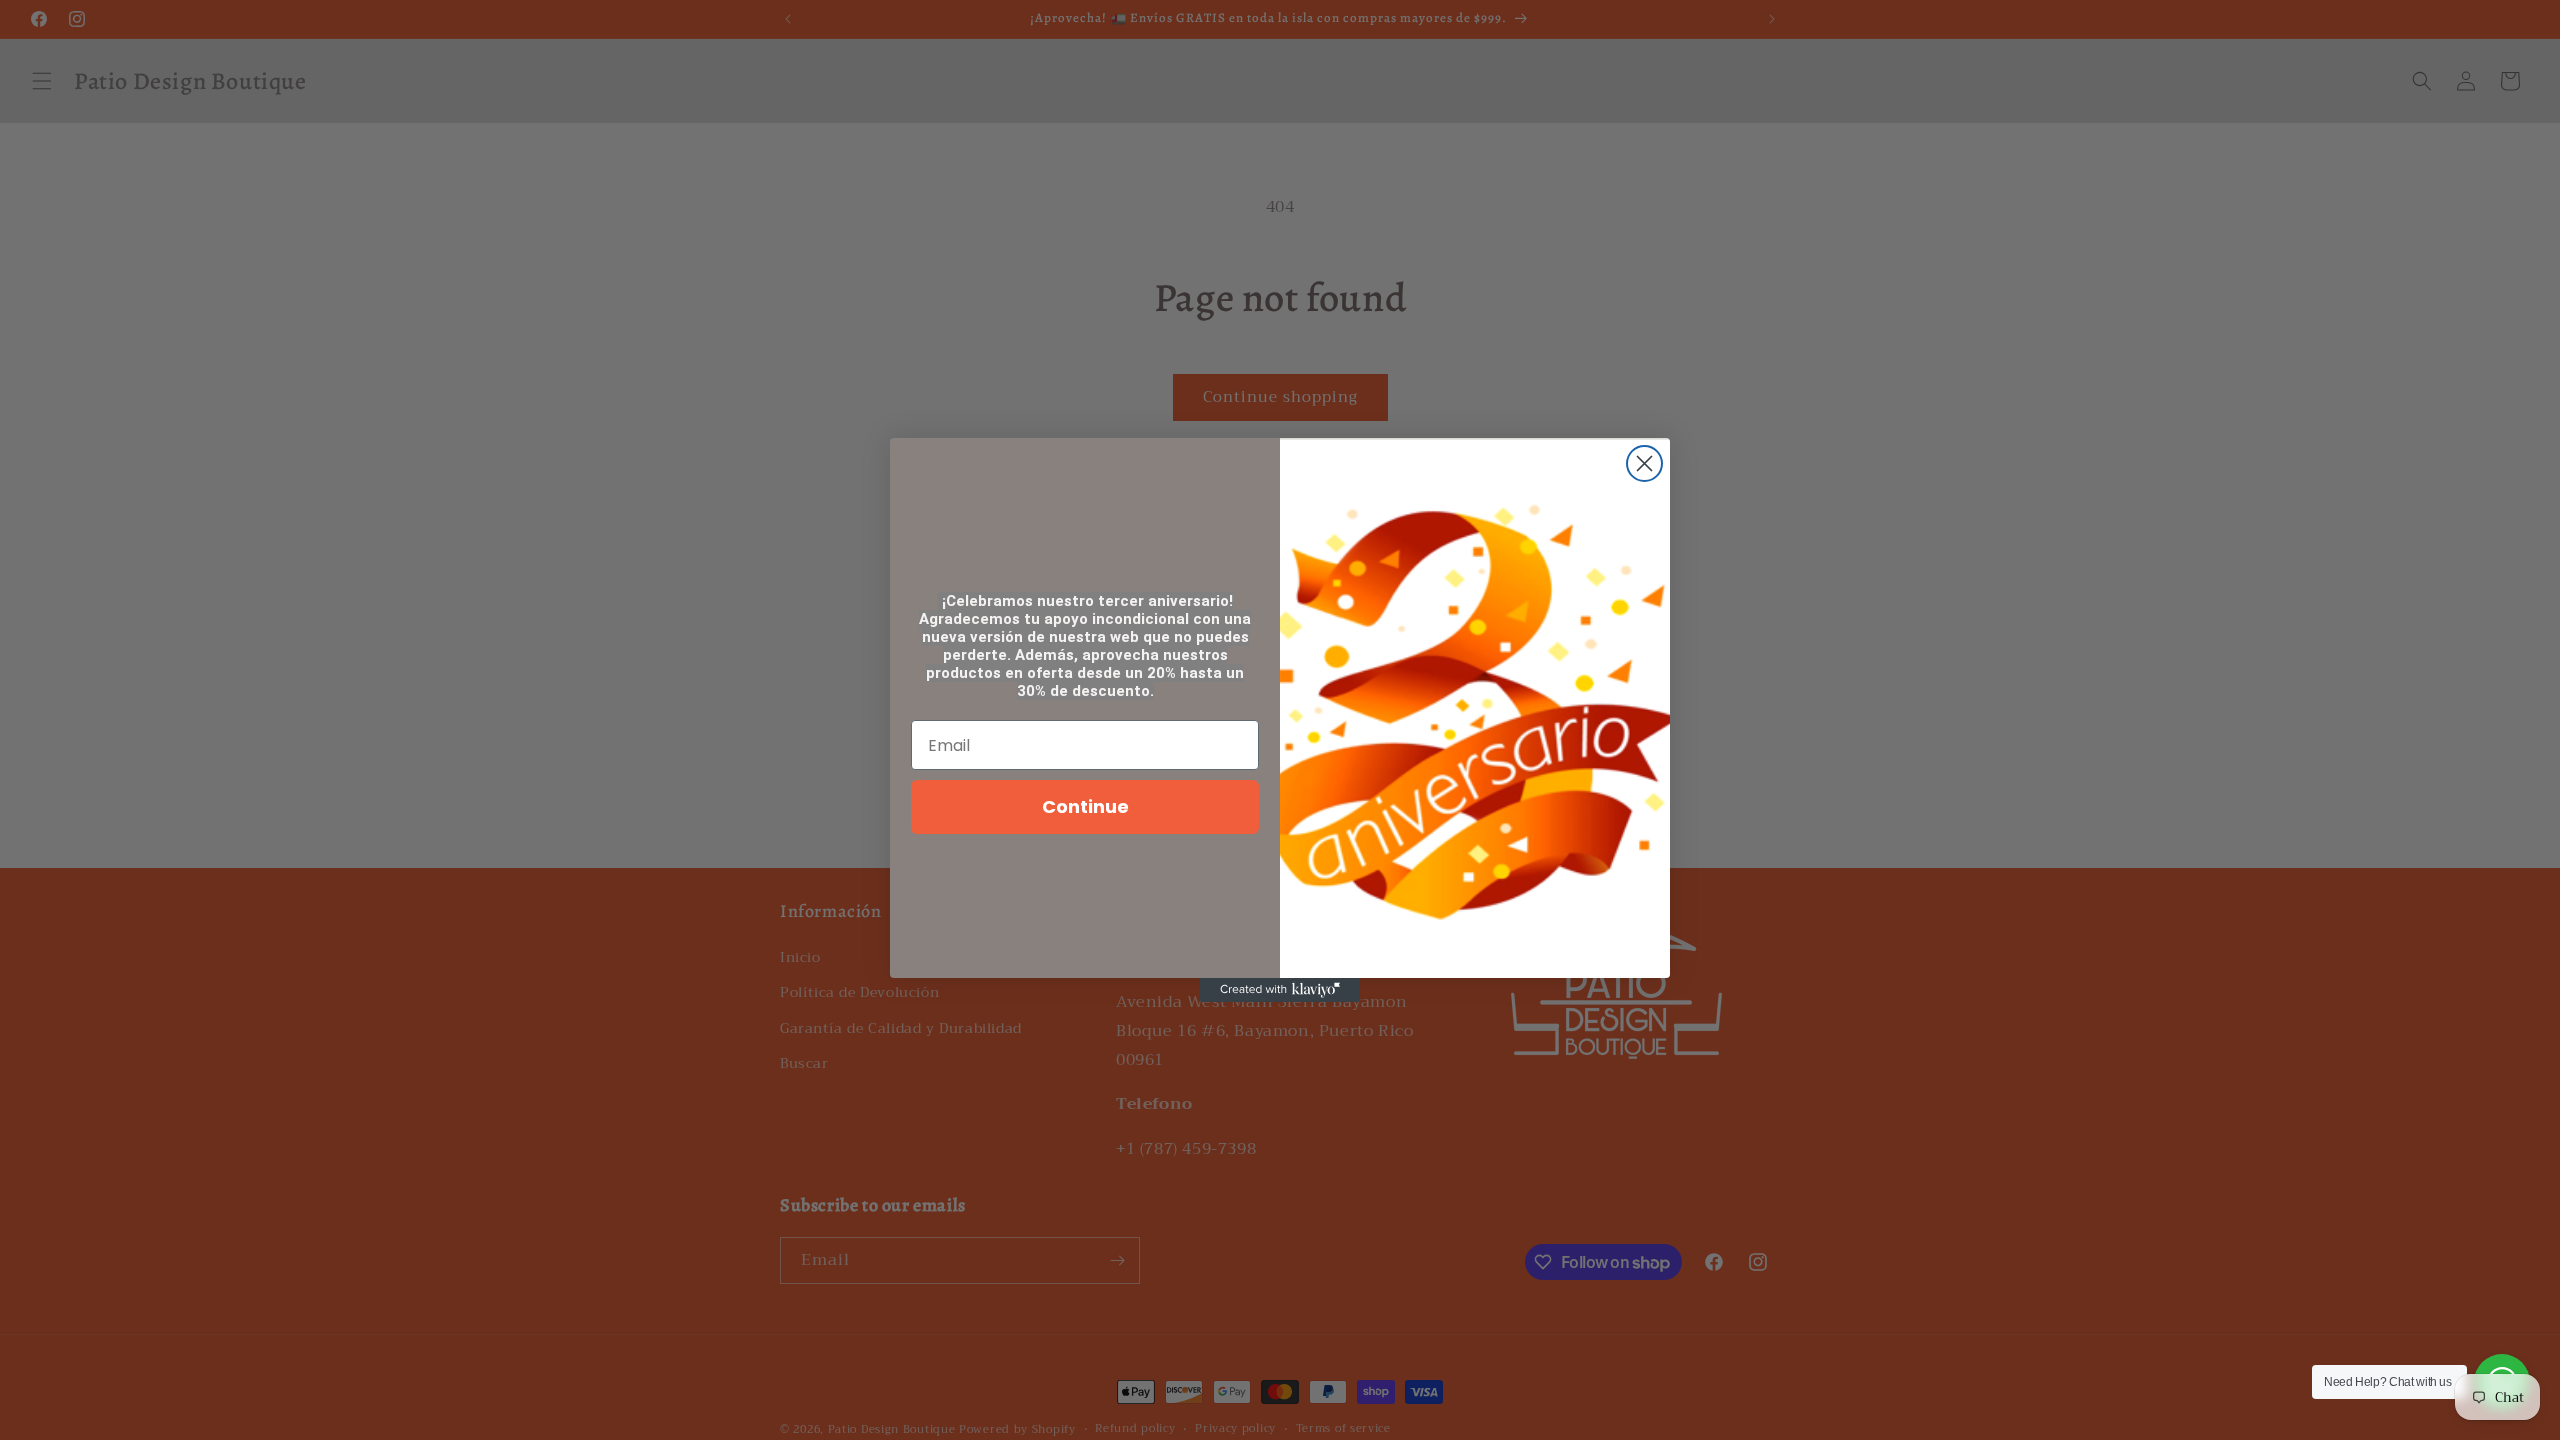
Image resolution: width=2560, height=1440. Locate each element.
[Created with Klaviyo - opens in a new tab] (1280, 990)
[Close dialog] (1644, 463)
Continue (1085, 806)
